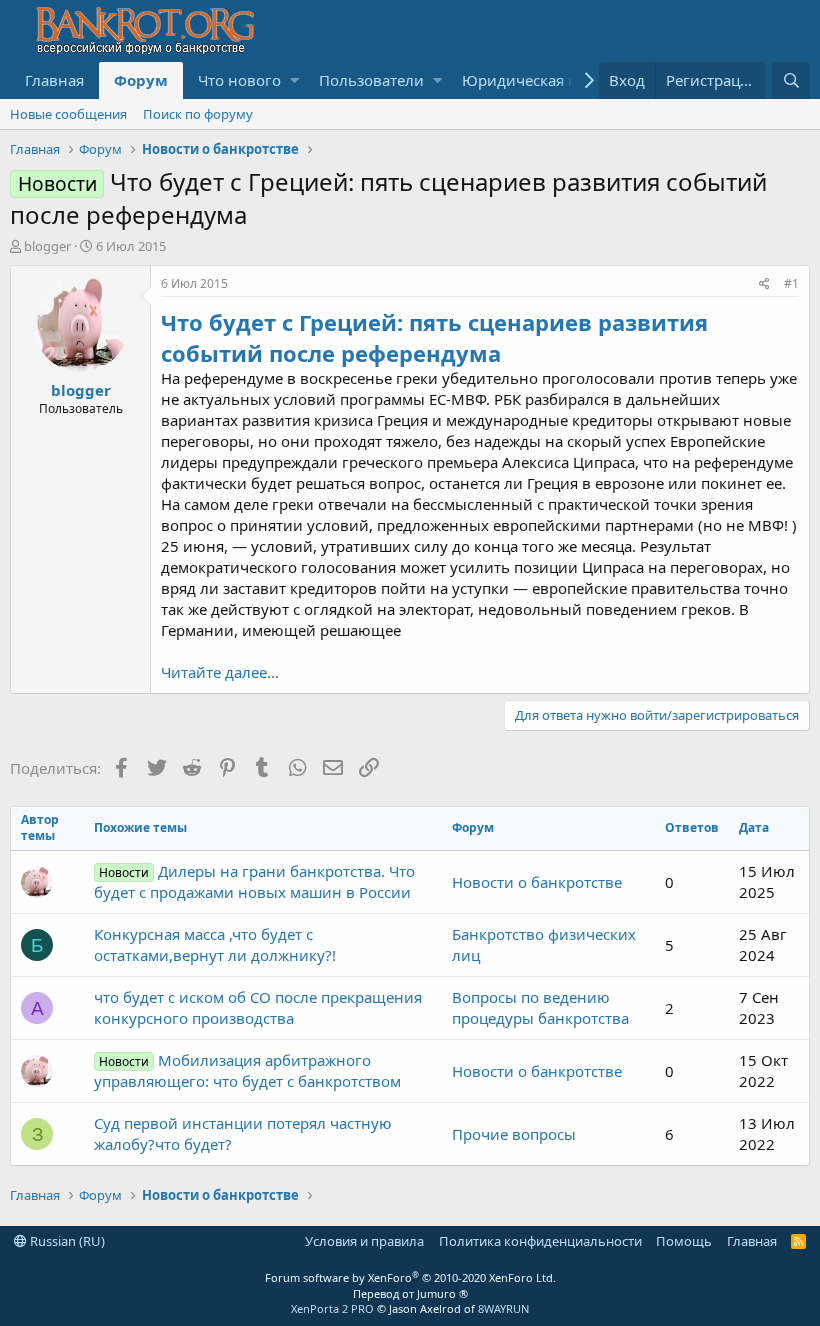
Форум (141, 80)
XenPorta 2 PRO (332, 1308)
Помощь (684, 1241)
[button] (294, 80)
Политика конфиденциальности (540, 1241)
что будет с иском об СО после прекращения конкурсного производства (258, 1007)
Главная (54, 80)
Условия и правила (364, 1241)
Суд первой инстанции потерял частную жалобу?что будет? (243, 1133)
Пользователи (371, 80)
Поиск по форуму (198, 114)
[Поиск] (791, 80)
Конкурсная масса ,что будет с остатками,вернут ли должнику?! (215, 944)
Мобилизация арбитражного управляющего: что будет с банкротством (247, 1070)
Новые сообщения (68, 114)
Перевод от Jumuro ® (410, 1293)
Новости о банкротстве (537, 882)
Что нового (239, 80)
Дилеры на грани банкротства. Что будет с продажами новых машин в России (254, 881)
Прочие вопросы (514, 1134)
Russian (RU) (66, 1241)
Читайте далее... (220, 672)
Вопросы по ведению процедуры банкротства (540, 1007)
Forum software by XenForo (410, 1277)
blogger (47, 246)
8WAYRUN (503, 1308)
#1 (791, 283)
